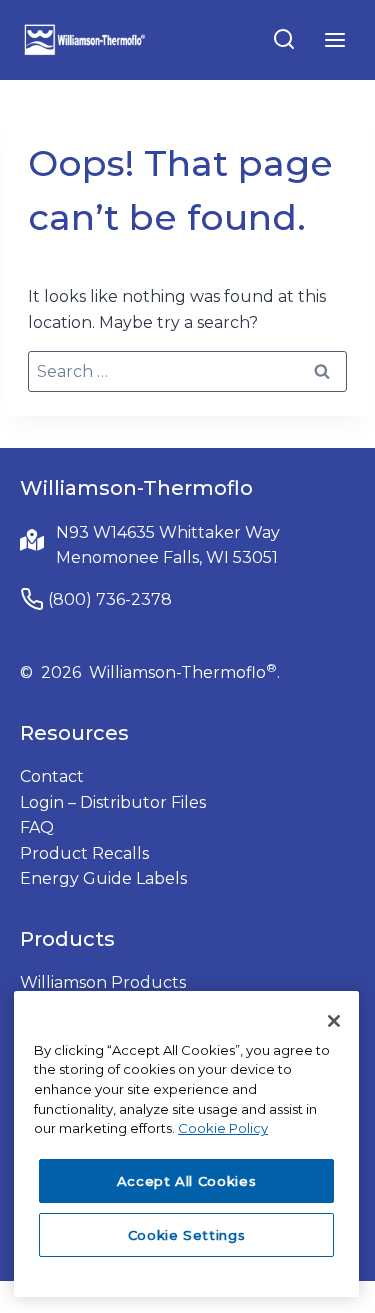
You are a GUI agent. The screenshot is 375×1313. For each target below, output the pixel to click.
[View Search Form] (284, 40)
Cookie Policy (223, 1128)
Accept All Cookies (187, 1181)
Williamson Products (103, 982)
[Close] (334, 1021)
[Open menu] (334, 39)
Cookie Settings (187, 1235)
